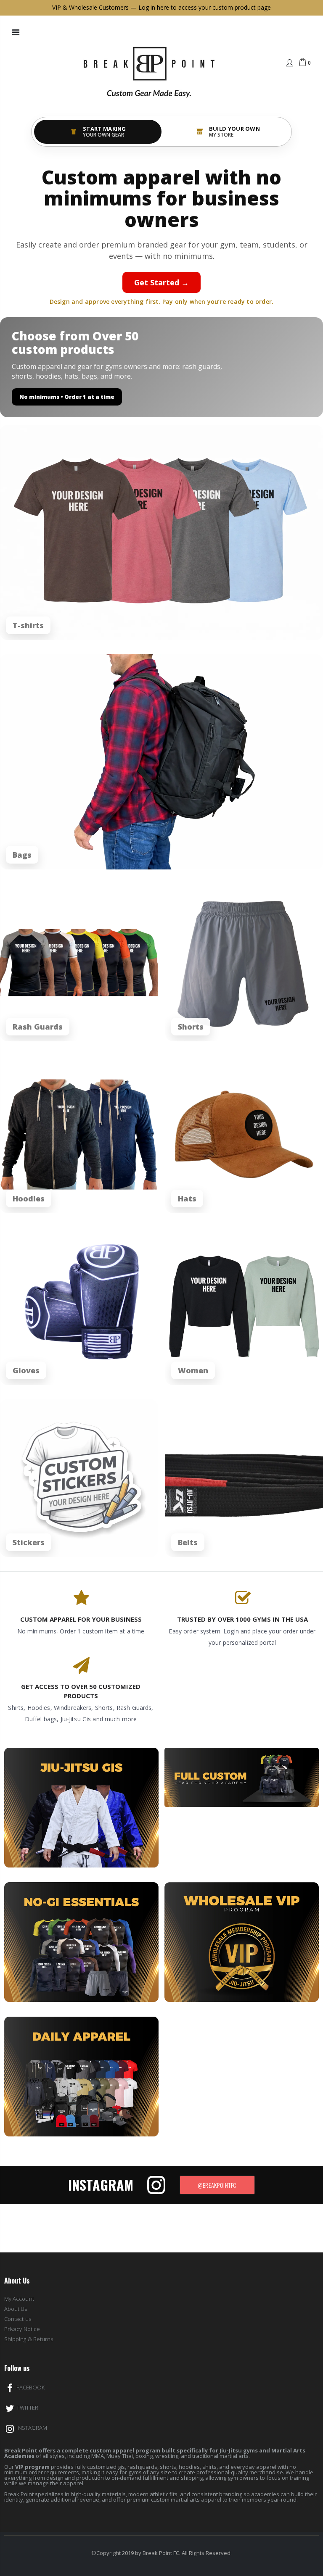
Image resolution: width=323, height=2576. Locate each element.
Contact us (18, 2319)
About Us (16, 2309)
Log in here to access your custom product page (205, 7)
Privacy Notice (22, 2329)
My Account (19, 2299)
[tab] (98, 132)
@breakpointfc (217, 2185)
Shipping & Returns (29, 2339)
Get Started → (161, 282)
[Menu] (16, 32)
